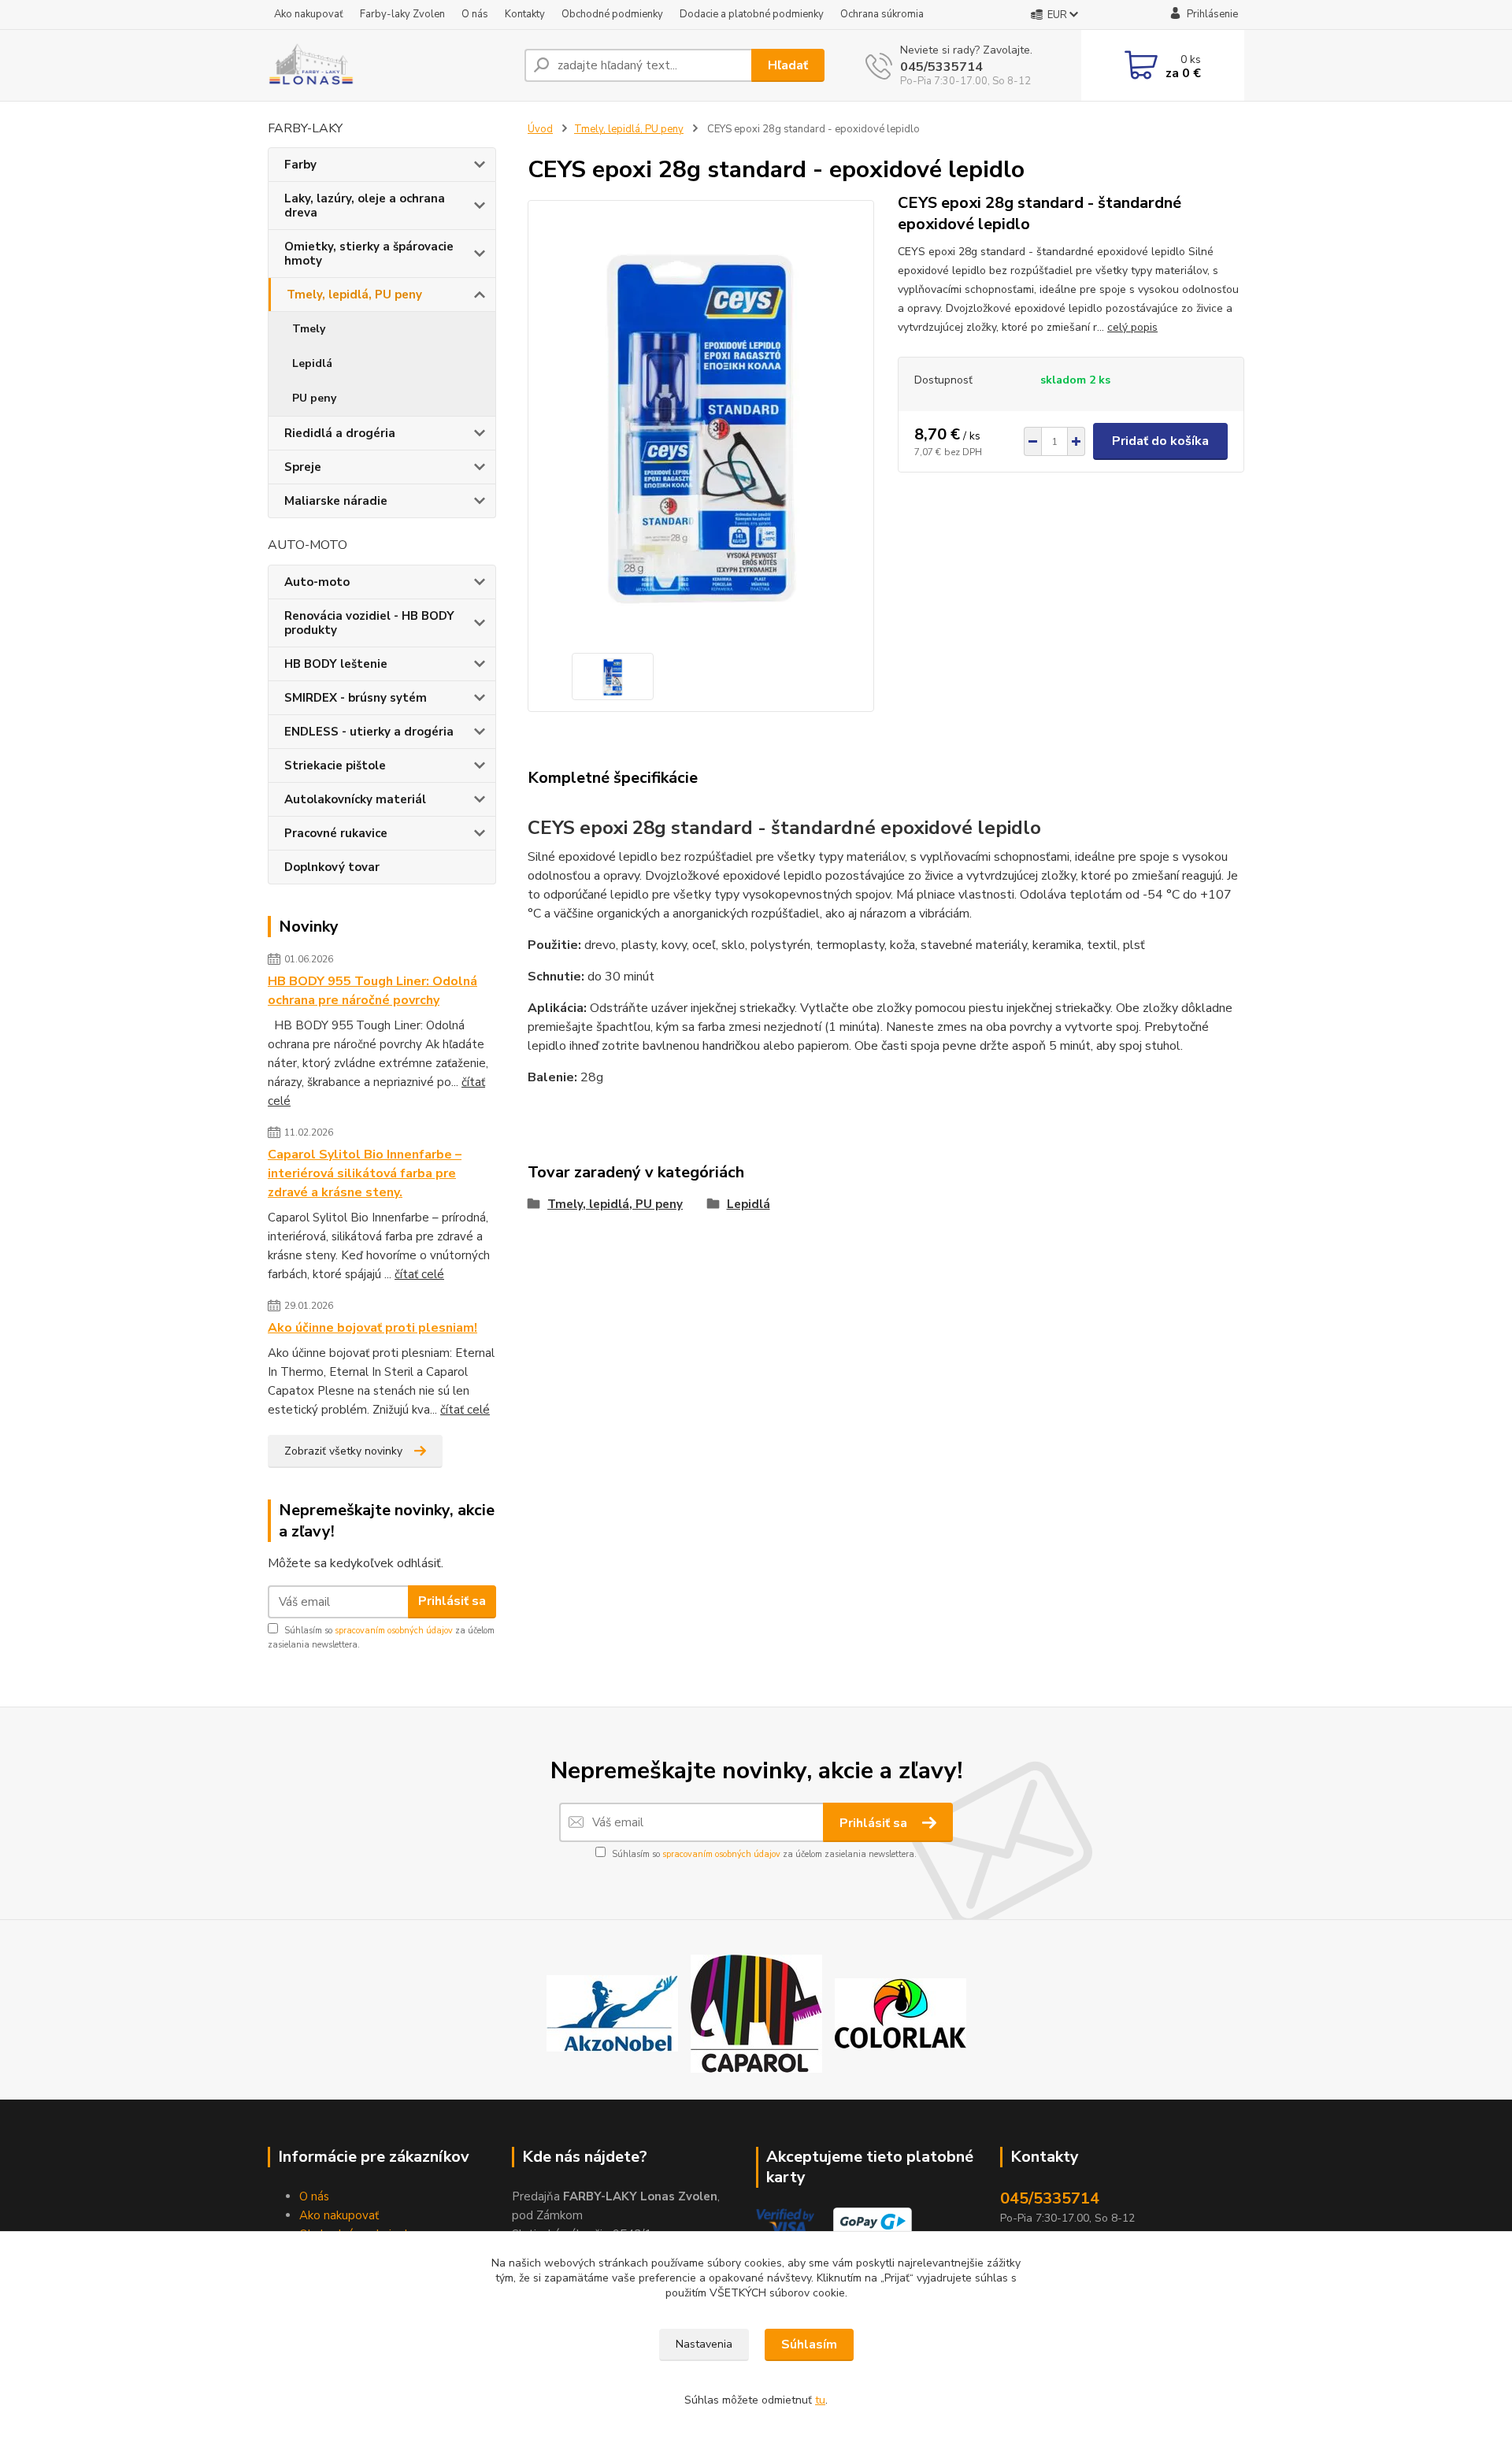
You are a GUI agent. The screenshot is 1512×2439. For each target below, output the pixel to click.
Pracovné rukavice (336, 833)
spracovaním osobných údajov (394, 1631)
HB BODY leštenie (336, 664)
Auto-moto (317, 582)
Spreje (303, 467)
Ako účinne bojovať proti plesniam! (372, 1328)
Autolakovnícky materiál (355, 799)
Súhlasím (809, 2344)
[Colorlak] (901, 2013)
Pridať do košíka (1160, 441)
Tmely (309, 329)
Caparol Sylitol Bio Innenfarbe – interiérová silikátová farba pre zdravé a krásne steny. (365, 1173)
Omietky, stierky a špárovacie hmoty (369, 254)
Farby (300, 165)
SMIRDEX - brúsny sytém (356, 698)
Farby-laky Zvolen (402, 14)
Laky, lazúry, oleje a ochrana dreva (365, 206)
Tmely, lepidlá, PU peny (354, 295)
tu (820, 2400)
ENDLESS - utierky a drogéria (369, 732)
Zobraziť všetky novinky (343, 1451)
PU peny (314, 398)
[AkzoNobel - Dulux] (612, 2013)
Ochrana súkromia (882, 14)
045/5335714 (941, 67)
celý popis (1132, 327)
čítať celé (419, 1274)
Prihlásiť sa (452, 1601)
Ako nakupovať (309, 14)
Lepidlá (312, 363)
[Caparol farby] (756, 2013)
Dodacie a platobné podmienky (752, 14)
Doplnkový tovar (332, 867)
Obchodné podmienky (612, 14)
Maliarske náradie (336, 501)
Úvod (540, 129)
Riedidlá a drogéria (340, 433)
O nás (475, 14)
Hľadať (788, 65)
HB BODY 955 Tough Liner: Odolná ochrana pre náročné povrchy (372, 991)
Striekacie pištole (335, 765)
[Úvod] (390, 65)
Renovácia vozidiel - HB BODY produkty (369, 623)
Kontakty (525, 14)
